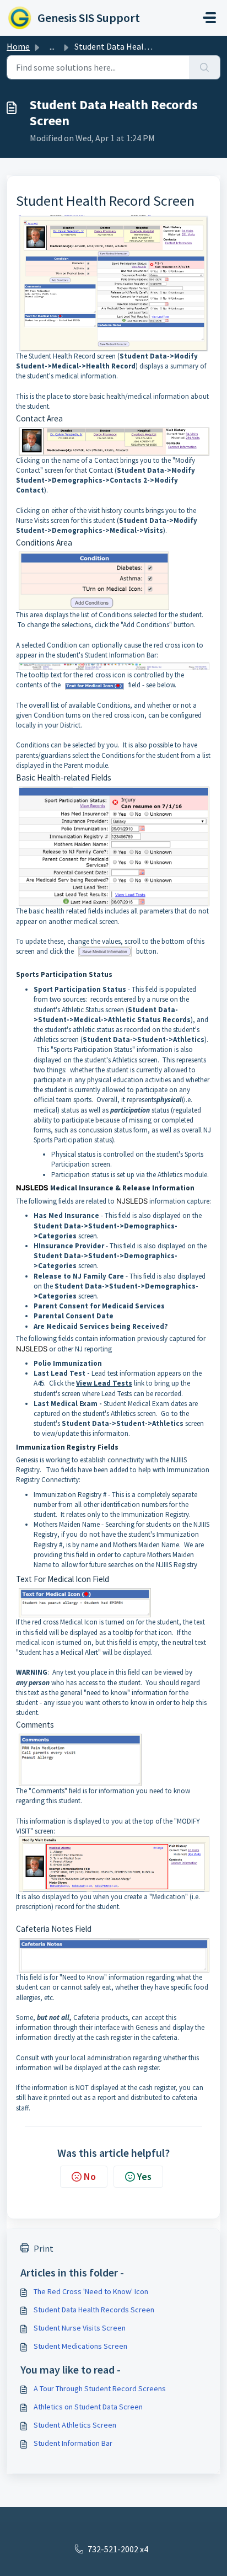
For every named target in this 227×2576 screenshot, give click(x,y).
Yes (144, 2176)
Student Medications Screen (80, 2346)
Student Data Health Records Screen (94, 2310)
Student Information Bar (73, 2443)
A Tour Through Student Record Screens (100, 2388)
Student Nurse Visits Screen (80, 2328)
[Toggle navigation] (209, 18)
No (90, 2176)
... (52, 46)
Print (44, 2248)
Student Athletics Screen (75, 2425)
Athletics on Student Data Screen (88, 2407)
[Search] (205, 67)
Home (18, 46)
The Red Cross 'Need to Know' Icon (91, 2291)
